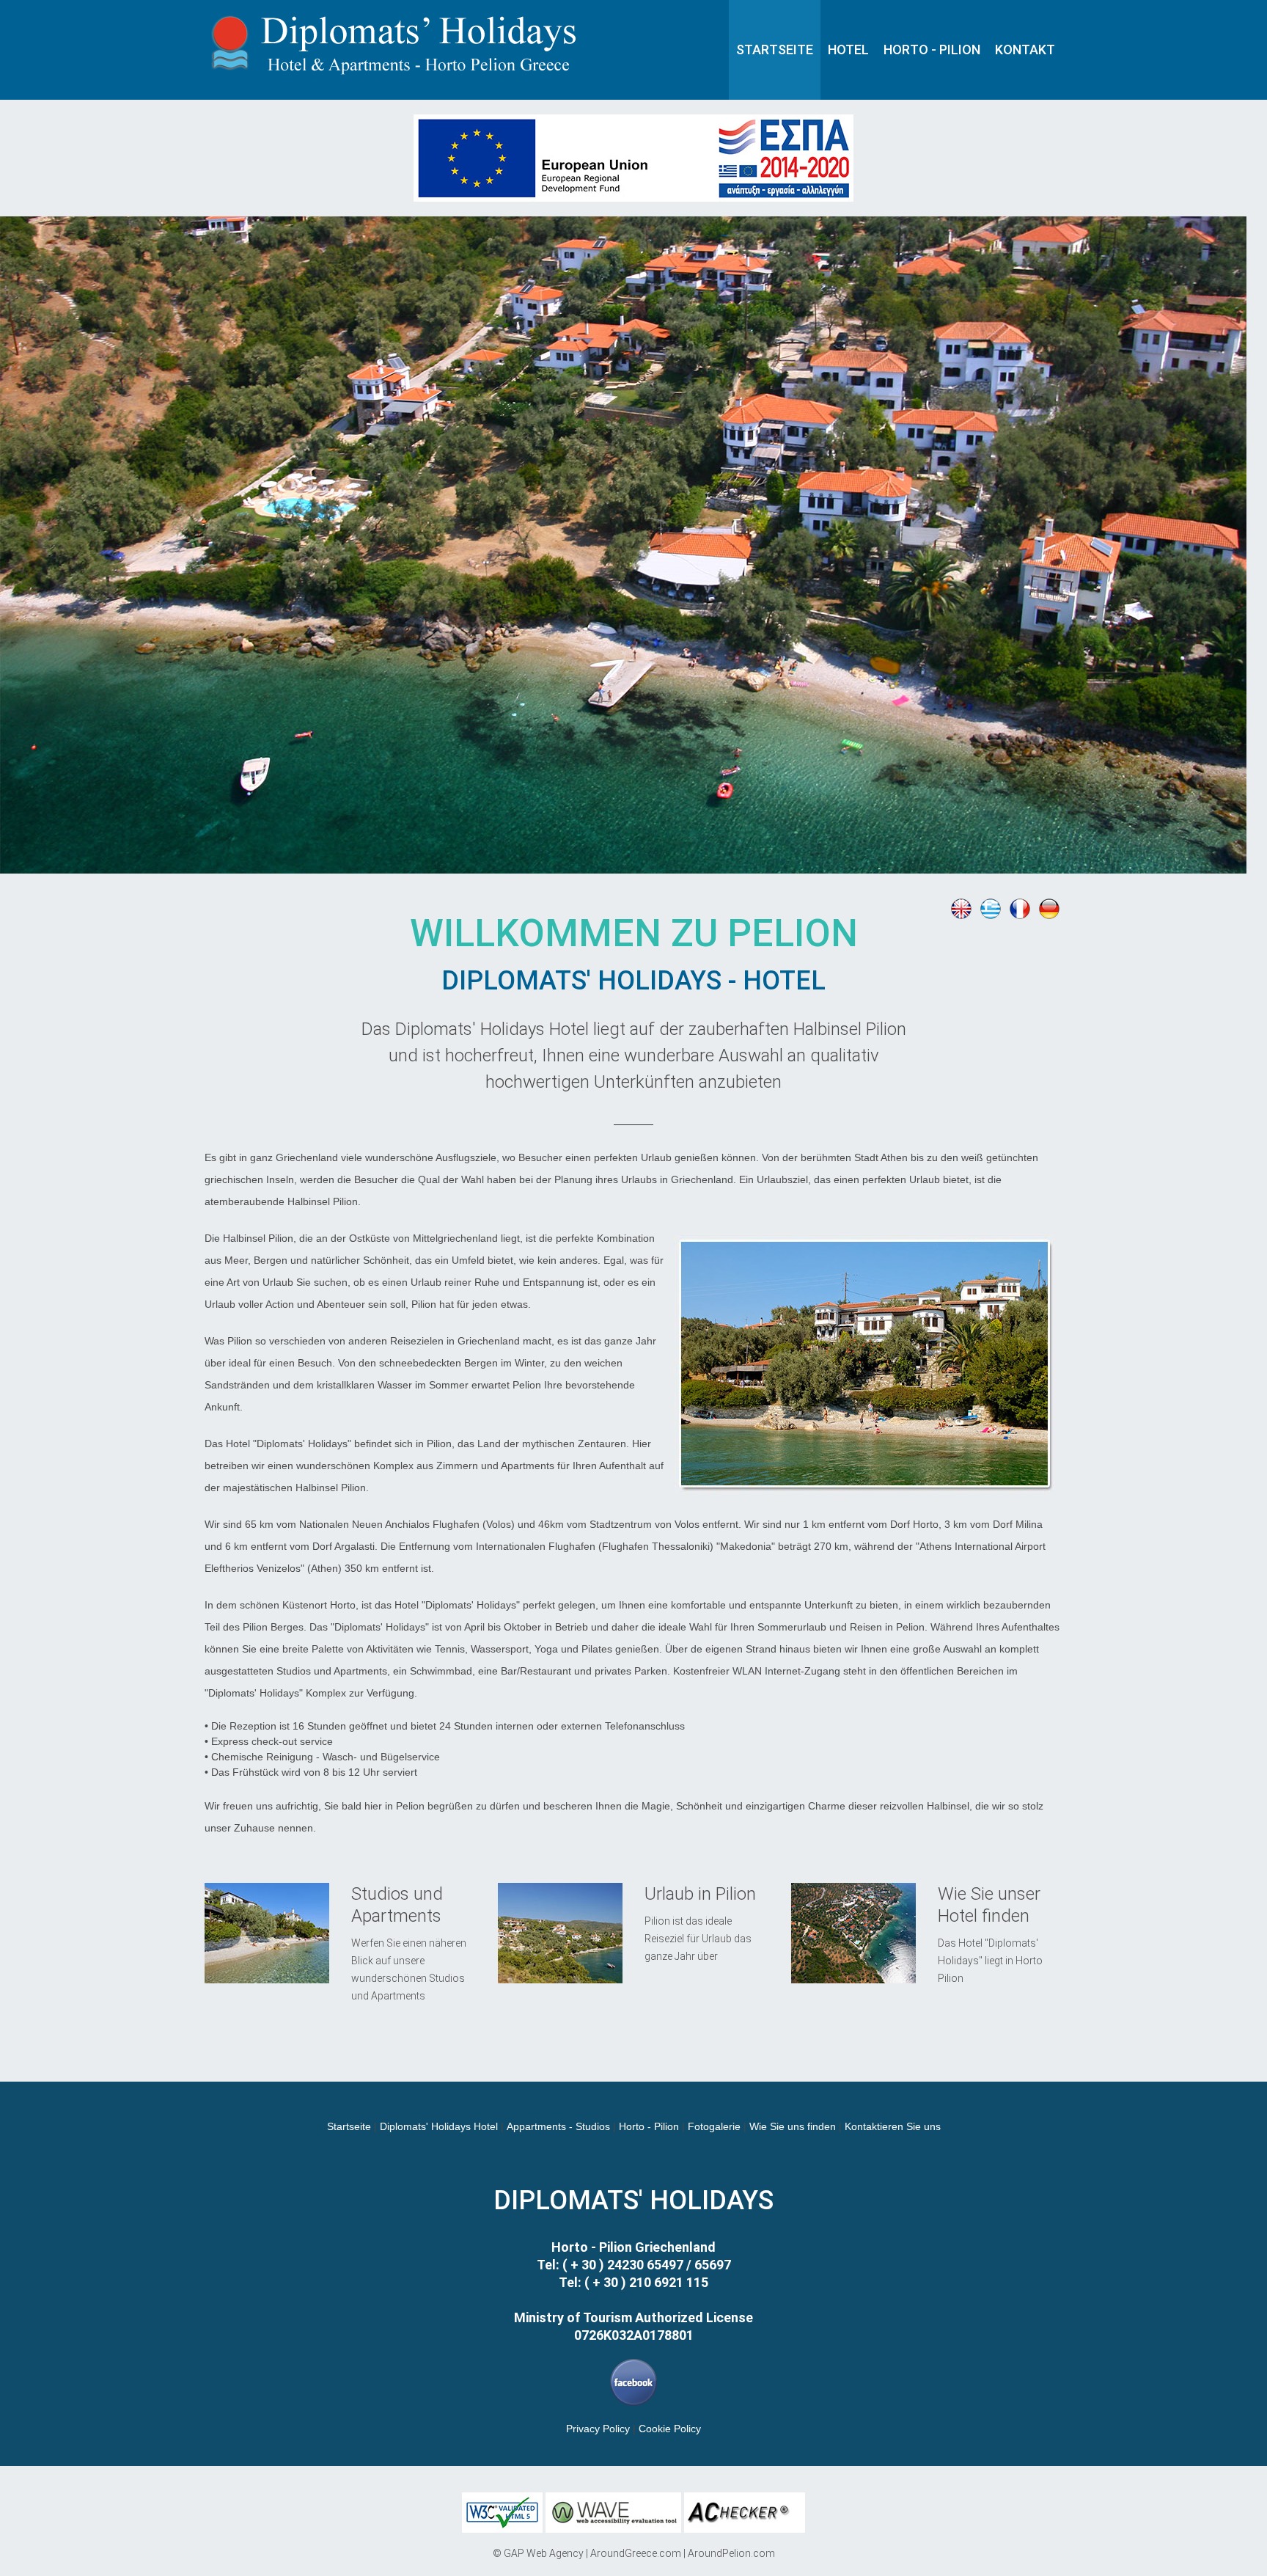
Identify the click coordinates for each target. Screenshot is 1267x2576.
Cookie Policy (670, 2429)
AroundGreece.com (636, 2553)
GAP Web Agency (544, 2553)
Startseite (349, 2126)
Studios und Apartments (397, 1905)
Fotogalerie (714, 2126)
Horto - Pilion (650, 2126)
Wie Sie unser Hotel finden (989, 1905)
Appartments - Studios (558, 2126)
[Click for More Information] (633, 122)
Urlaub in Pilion (700, 1894)
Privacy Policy (598, 2429)
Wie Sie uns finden (793, 2126)
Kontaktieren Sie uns (893, 2126)
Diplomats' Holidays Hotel (439, 2126)
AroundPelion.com (731, 2553)
